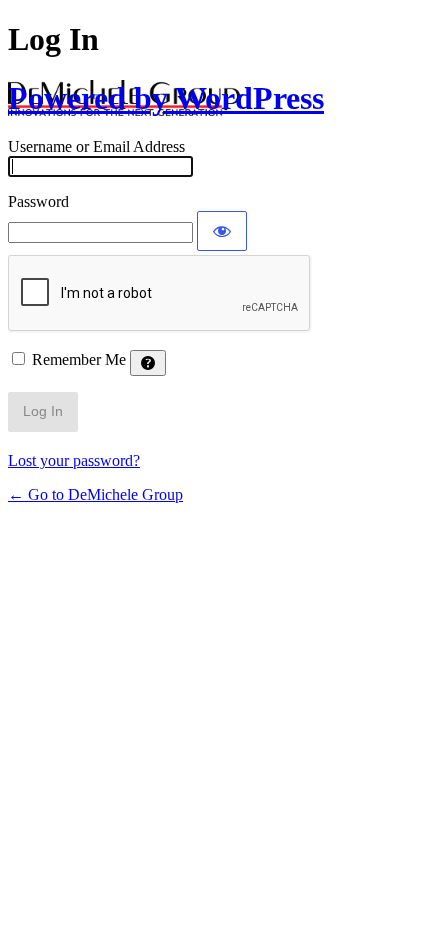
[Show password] (222, 231)
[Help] (148, 363)
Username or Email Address (96, 146)
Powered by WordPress (166, 98)
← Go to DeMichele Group (95, 494)
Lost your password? (74, 460)
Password (38, 201)
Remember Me (79, 359)
